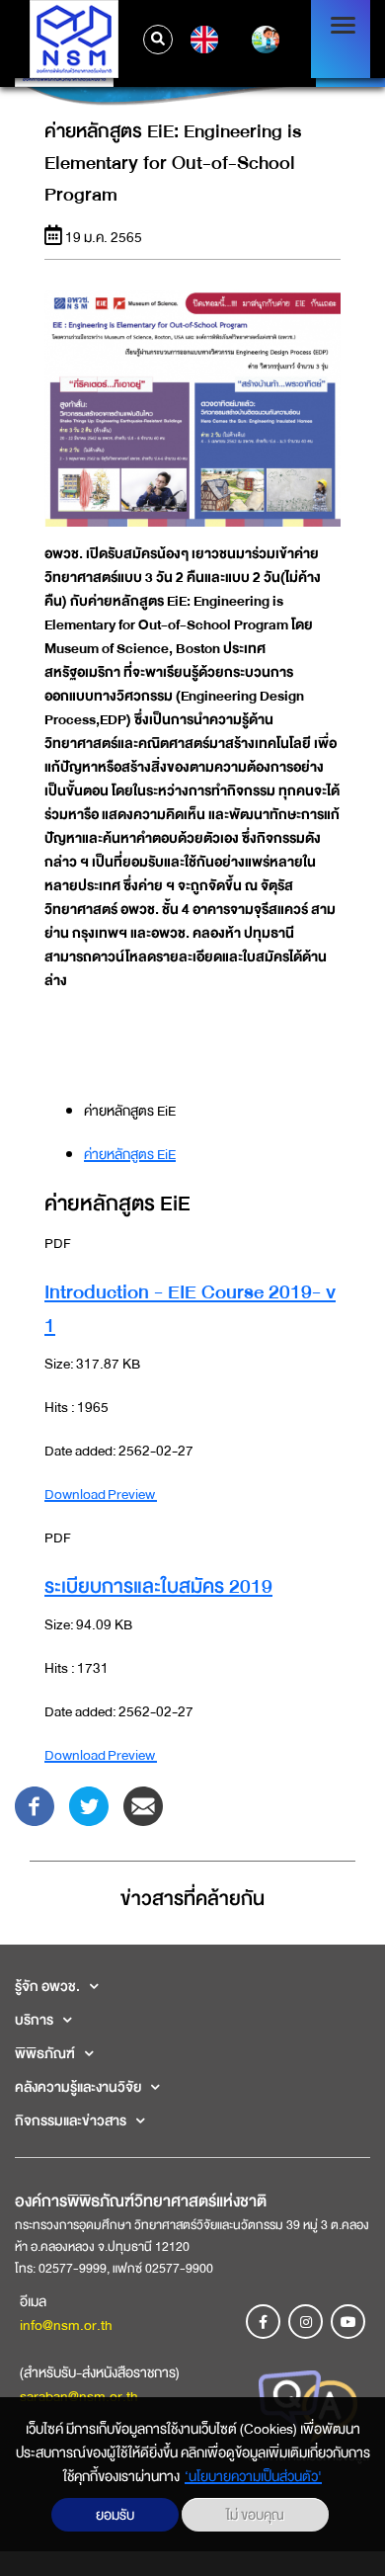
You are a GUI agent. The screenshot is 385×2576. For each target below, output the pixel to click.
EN (202, 40)
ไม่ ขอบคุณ (255, 2515)
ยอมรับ (115, 2515)
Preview (132, 1494)
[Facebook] (35, 1805)
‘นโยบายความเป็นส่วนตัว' (253, 2476)
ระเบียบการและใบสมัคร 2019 (158, 1586)
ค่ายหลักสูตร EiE (130, 1154)
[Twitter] (89, 1805)
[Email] (143, 1805)
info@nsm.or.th (66, 2325)
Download (76, 1494)
